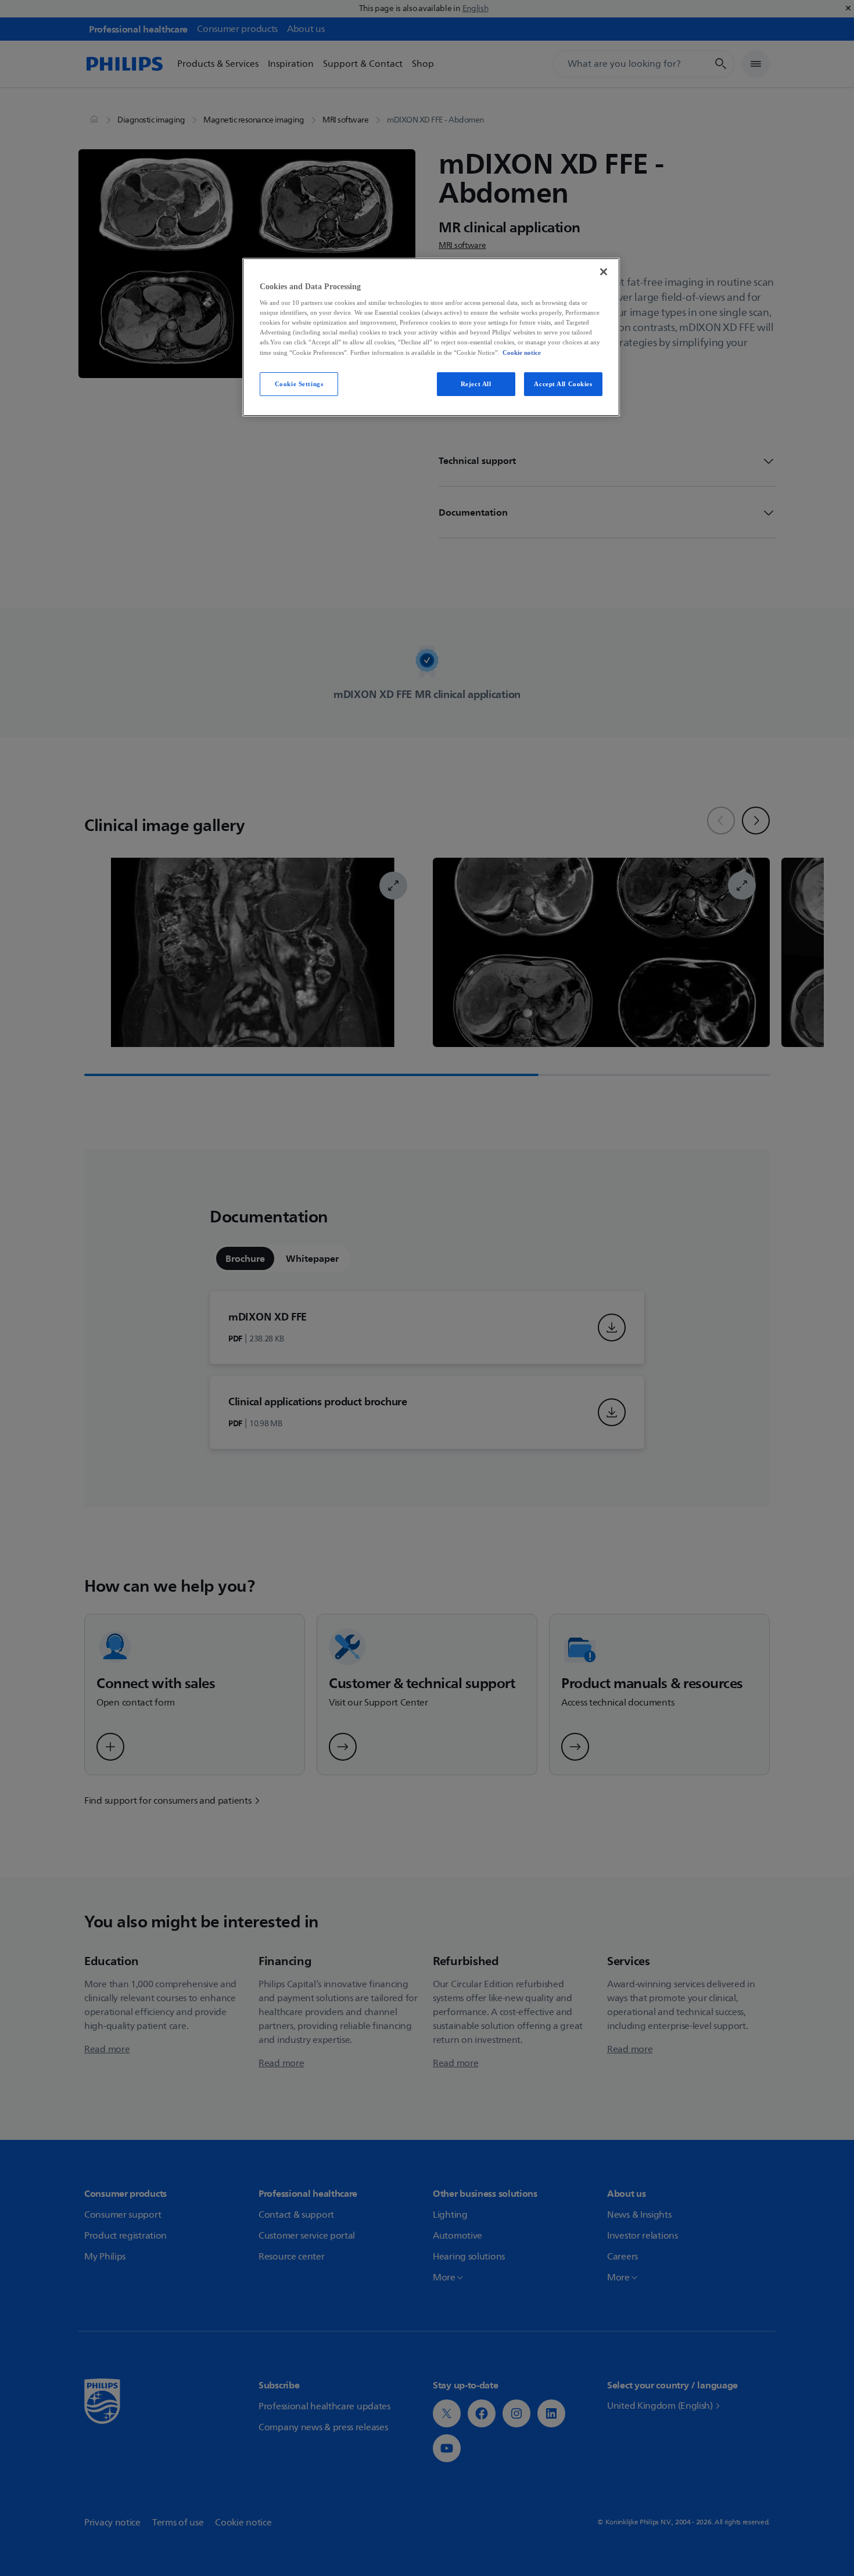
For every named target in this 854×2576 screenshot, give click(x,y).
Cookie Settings (299, 384)
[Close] (604, 272)
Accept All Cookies (563, 384)
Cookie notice (522, 352)
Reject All (476, 384)
